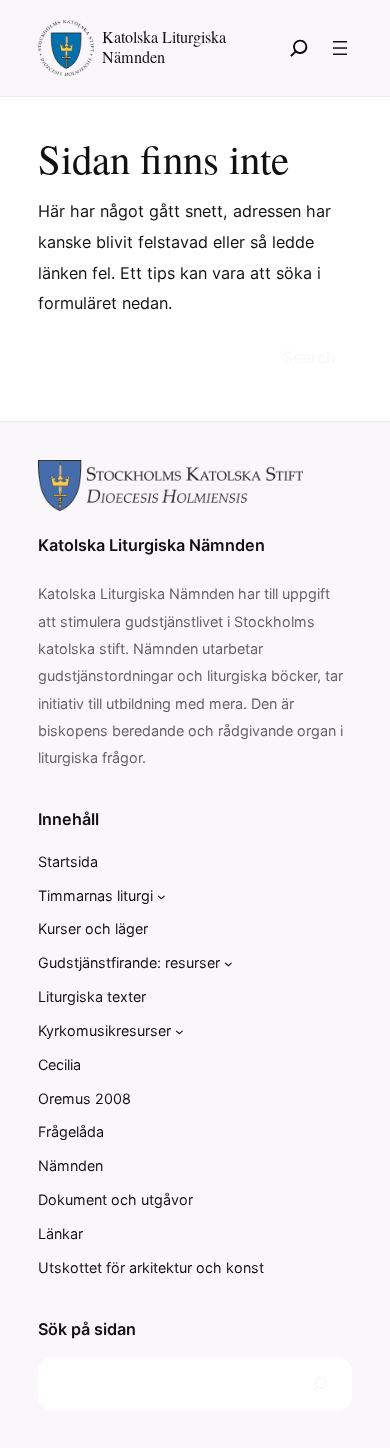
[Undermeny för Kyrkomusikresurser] (179, 1031)
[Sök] (299, 48)
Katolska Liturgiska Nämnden (164, 46)
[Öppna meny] (340, 48)
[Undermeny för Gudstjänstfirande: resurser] (228, 963)
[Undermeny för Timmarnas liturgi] (161, 896)
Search (309, 357)
